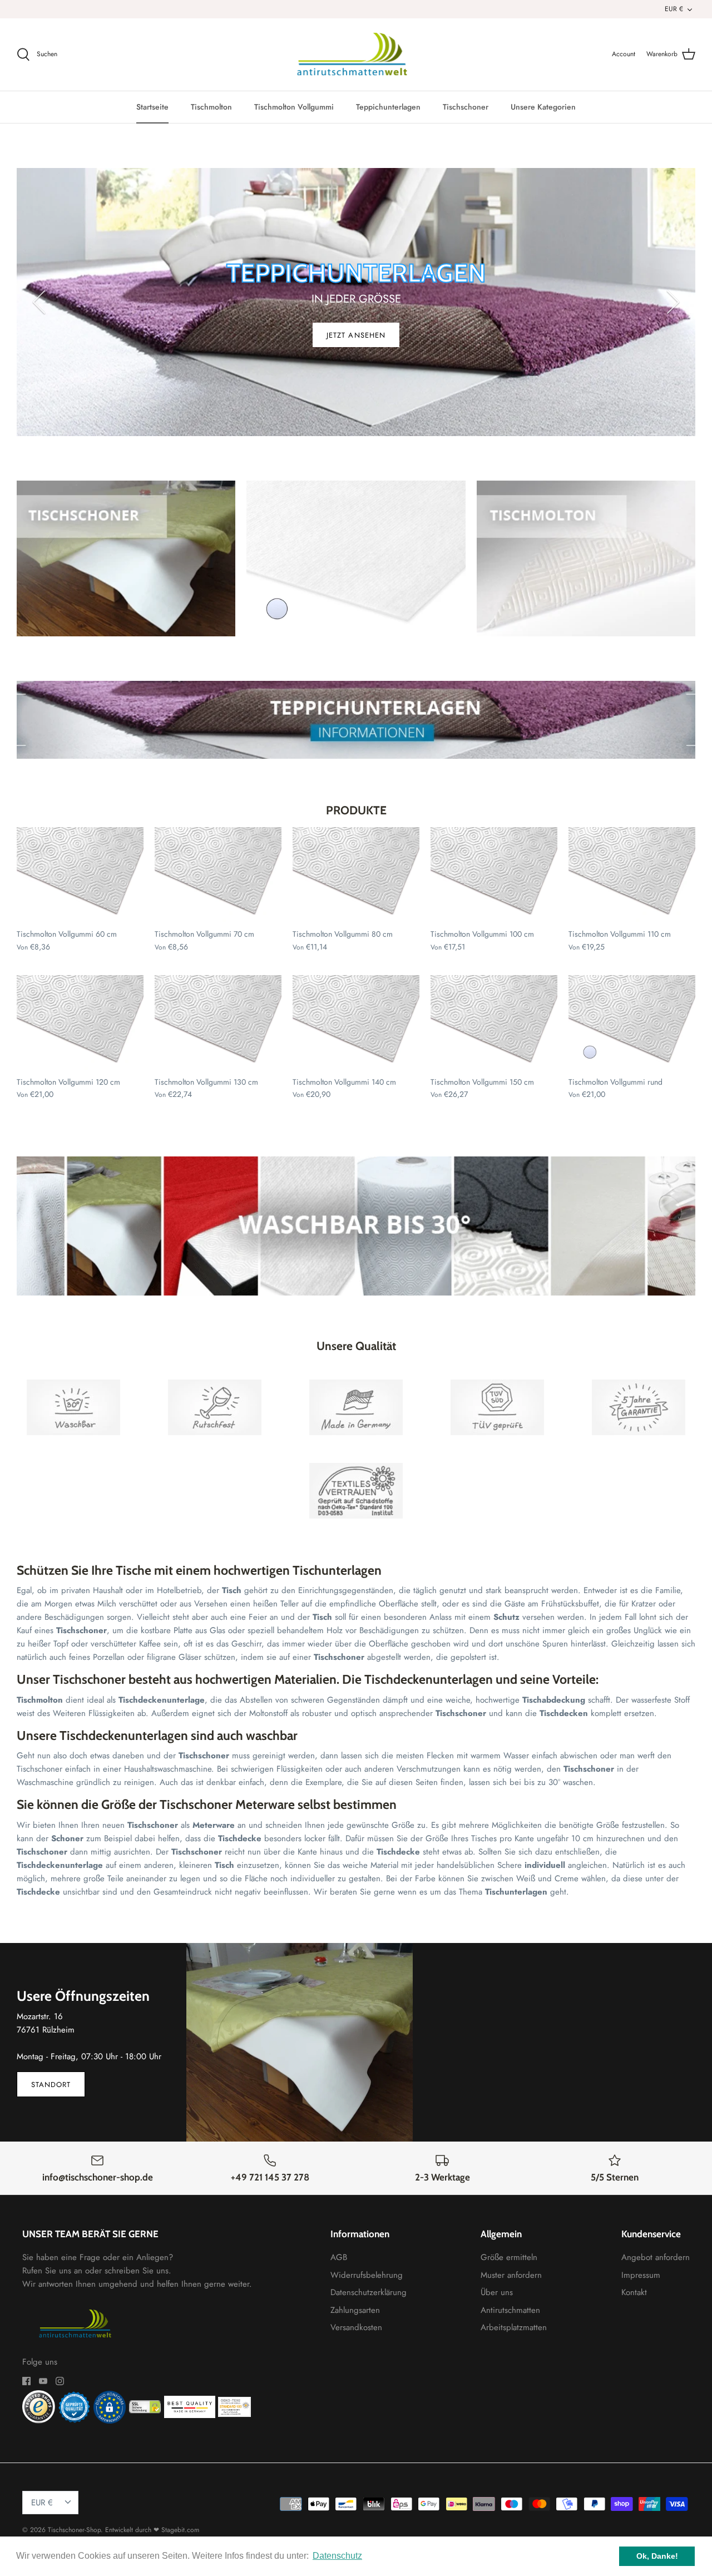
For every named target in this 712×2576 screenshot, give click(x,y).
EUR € (674, 9)
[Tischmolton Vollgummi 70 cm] (218, 875)
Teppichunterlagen (388, 107)
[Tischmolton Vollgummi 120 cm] (80, 1023)
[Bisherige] (39, 302)
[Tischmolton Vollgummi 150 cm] (494, 1023)
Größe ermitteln (509, 2257)
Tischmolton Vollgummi (294, 107)
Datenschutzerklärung (369, 2292)
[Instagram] (60, 2381)
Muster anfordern (511, 2275)
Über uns (497, 2292)
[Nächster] (673, 302)
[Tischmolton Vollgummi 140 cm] (356, 1023)
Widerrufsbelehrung (367, 2275)
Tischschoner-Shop (74, 2530)
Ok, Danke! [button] (657, 2556)
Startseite (152, 107)
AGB (339, 2257)
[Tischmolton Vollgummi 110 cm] (632, 875)
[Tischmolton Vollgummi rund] (632, 1023)
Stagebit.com (180, 2530)
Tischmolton (211, 107)
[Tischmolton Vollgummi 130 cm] (218, 1023)
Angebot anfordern (656, 2257)
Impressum (641, 2275)
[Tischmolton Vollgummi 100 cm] (494, 875)
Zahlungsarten (355, 2310)
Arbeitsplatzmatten (514, 2327)
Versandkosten (356, 2327)
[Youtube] (43, 2381)
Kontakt (634, 2292)
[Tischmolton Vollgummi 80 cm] (356, 875)
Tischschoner (466, 107)
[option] (356, 302)
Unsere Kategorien (543, 107)
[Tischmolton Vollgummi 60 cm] (80, 875)
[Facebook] (26, 2381)
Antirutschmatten (510, 2310)
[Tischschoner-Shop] (356, 55)
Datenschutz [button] (337, 2556)
